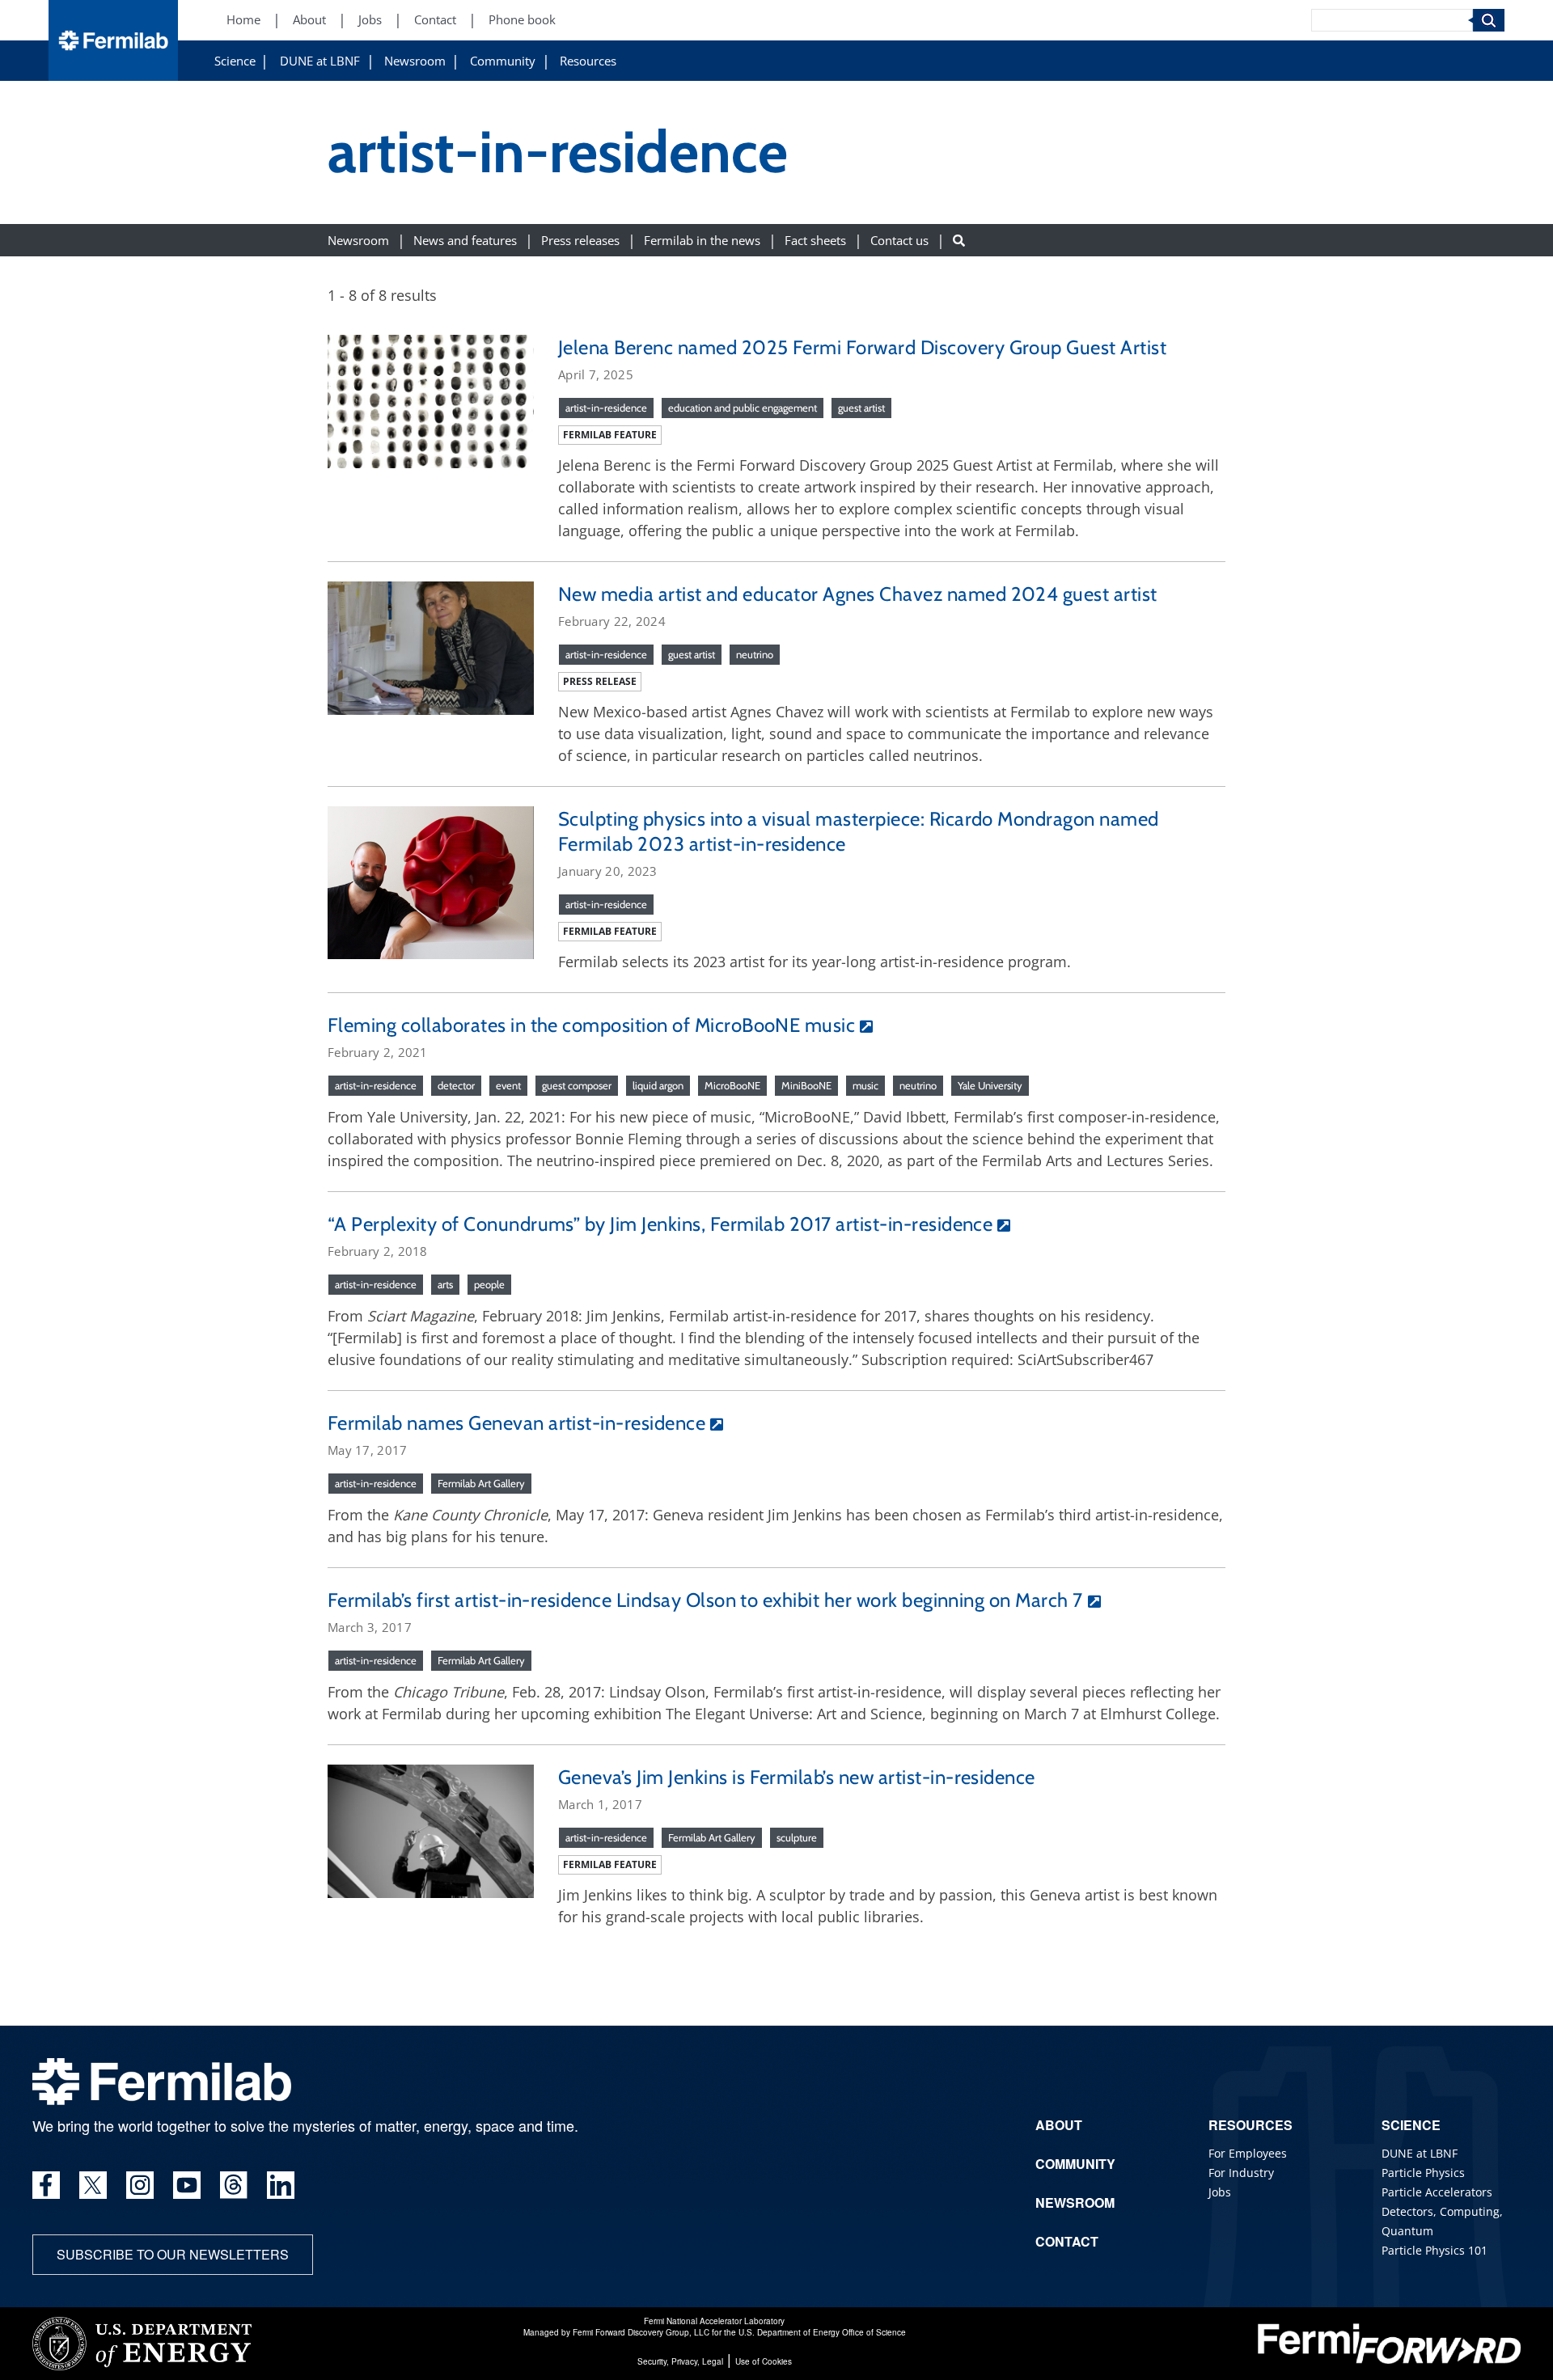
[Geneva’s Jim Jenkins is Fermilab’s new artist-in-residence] (431, 1829)
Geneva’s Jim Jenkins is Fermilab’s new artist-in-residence (797, 1777)
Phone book (522, 21)
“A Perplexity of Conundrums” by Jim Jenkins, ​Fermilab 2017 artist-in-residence (660, 1224)
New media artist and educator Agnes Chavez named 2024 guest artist (858, 594)
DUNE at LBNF (320, 62)
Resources (588, 62)
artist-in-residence (606, 408)
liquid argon (658, 1085)
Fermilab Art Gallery (481, 1483)
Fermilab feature (610, 435)
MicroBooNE (732, 1085)
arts (445, 1284)
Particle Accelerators (1437, 2192)
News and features (465, 240)
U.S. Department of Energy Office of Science (822, 2332)
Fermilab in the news (702, 240)
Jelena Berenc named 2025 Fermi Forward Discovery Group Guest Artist (867, 347)
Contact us (899, 240)
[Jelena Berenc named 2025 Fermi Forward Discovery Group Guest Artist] (431, 399)
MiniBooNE (806, 1085)
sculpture (797, 1837)
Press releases (580, 240)
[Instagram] (140, 2185)
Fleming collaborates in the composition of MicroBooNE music (591, 1025)
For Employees (1248, 2153)
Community (503, 62)
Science (235, 62)
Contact (435, 21)
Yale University (990, 1085)
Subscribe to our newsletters (173, 2254)
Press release (600, 681)
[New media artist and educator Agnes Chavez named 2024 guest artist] (431, 646)
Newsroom (415, 62)
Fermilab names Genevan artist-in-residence (516, 1423)
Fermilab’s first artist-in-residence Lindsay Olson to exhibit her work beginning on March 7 (705, 1600)
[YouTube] (187, 2185)
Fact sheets (815, 240)
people (489, 1284)
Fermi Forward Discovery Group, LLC (641, 2332)
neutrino (755, 654)
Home (243, 21)
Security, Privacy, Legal (680, 2361)
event (508, 1085)
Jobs (370, 21)
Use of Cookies (764, 2361)
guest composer (577, 1085)
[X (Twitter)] (93, 2185)
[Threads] (234, 2185)
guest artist (861, 408)
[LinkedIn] (281, 2185)
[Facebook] (46, 2185)
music (865, 1085)
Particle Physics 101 (1435, 2250)
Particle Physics (1423, 2173)
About (309, 21)
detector (456, 1085)
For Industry (1241, 2173)
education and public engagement (743, 408)
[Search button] (959, 240)
